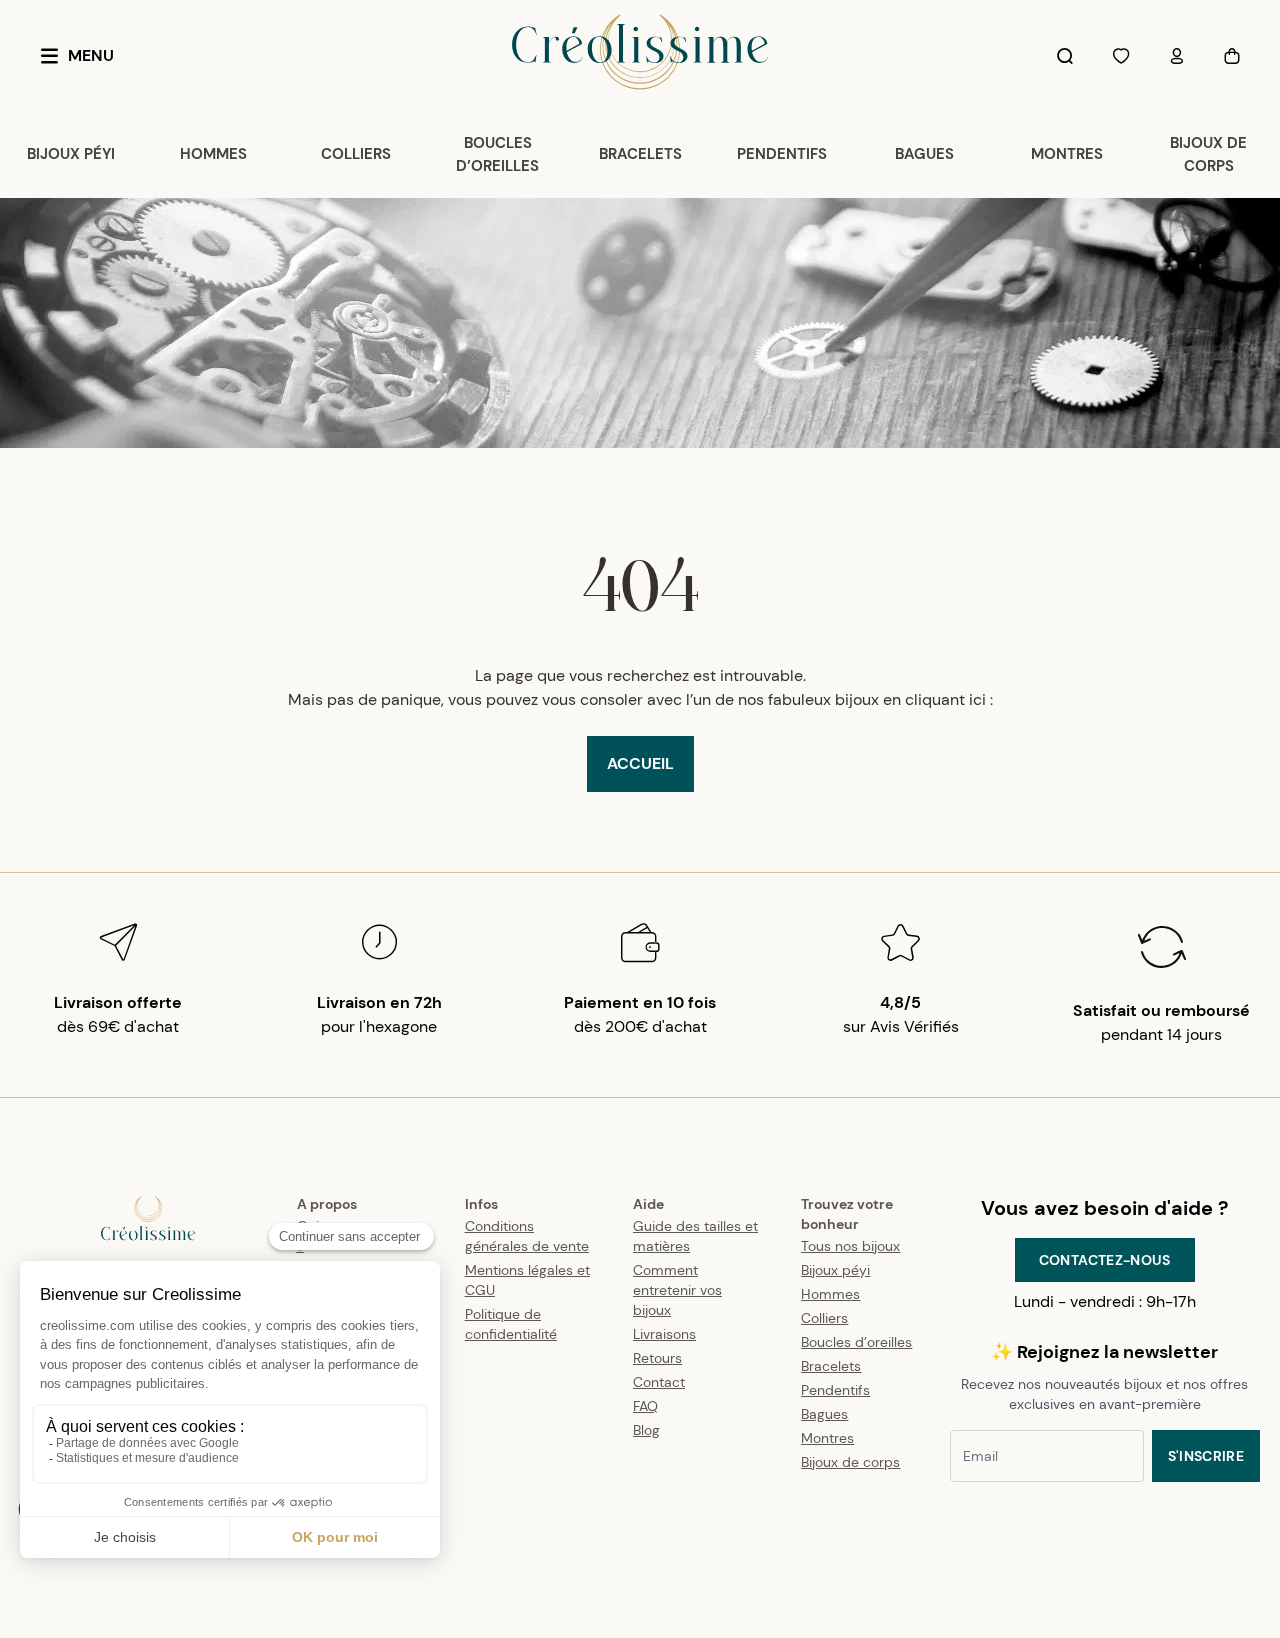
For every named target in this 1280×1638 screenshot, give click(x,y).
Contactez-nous (1105, 1260)
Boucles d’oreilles (856, 1342)
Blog (646, 1430)
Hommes (830, 1294)
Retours (657, 1358)
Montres (827, 1438)
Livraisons (664, 1334)
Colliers (824, 1318)
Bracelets (831, 1366)
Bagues (824, 1414)
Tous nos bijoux (850, 1246)
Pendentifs (835, 1390)
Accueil (640, 763)
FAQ (645, 1406)
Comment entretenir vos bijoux (677, 1290)
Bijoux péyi (835, 1270)
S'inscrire (1206, 1456)
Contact (659, 1382)
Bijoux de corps (850, 1462)
